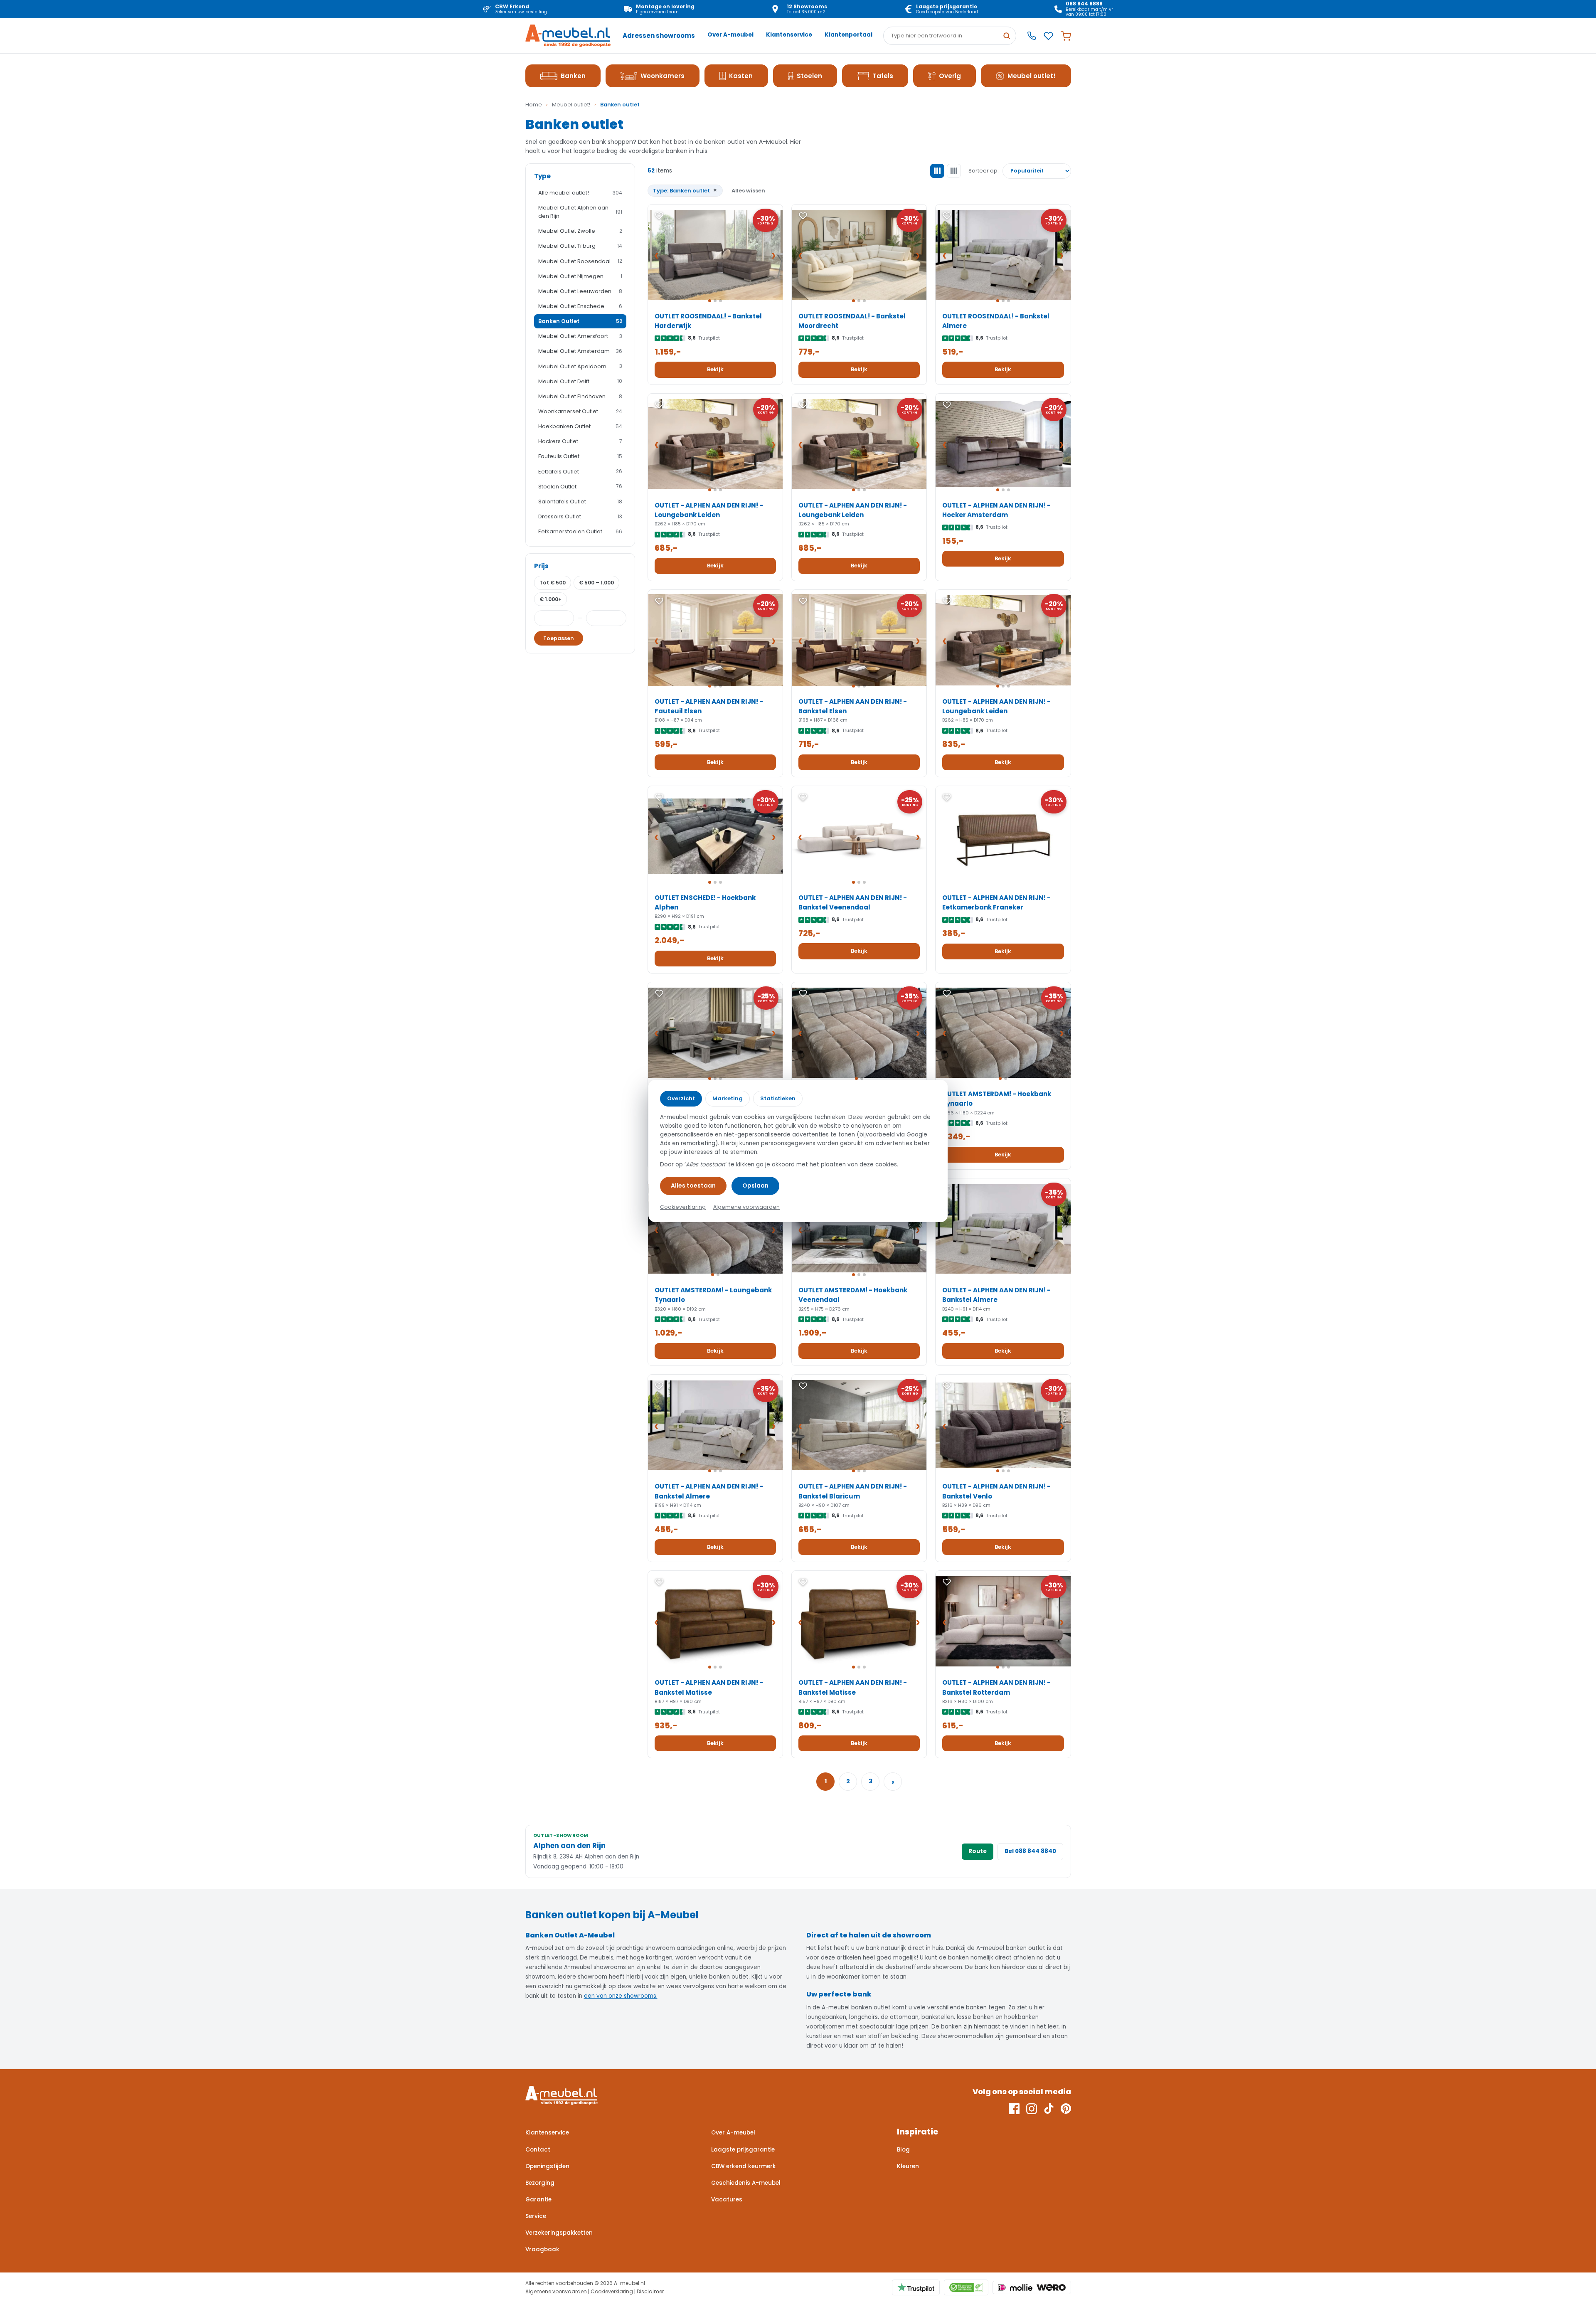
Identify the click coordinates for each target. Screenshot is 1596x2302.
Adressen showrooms (659, 36)
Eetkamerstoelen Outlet (580, 531)
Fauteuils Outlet (580, 456)
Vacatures (727, 2200)
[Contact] (1032, 36)
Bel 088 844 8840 (1030, 1851)
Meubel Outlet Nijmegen (580, 276)
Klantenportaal (848, 35)
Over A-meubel (730, 35)
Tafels (883, 76)
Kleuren (908, 2166)
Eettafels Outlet (580, 472)
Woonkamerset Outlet (580, 411)
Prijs (541, 566)
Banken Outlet (580, 321)
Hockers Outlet (580, 441)
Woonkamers (663, 76)
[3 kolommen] (937, 171)
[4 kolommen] (954, 171)
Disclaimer (650, 2291)
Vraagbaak (542, 2249)
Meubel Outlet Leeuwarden (580, 291)
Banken (573, 76)
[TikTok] (1049, 2109)
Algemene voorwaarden (556, 2291)
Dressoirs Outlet (580, 516)
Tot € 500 (553, 583)
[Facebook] (1014, 2109)
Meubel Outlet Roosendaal (580, 261)
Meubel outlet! (1032, 76)
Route (978, 1851)
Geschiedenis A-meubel (746, 2183)
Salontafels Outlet (580, 502)
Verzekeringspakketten (559, 2233)
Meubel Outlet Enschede (580, 306)
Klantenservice (789, 35)
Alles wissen (748, 191)
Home (534, 105)
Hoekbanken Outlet (580, 426)
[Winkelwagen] (1066, 36)
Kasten (741, 76)
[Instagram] (1032, 2109)
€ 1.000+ (550, 599)
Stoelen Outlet (580, 487)
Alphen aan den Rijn (569, 1846)
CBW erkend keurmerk (744, 2166)
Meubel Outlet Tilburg (580, 246)
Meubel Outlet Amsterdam (580, 351)
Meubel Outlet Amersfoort (580, 336)
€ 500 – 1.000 (596, 583)
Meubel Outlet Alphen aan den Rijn (580, 212)
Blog (903, 2150)
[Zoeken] (1007, 36)
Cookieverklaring (612, 2291)
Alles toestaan (693, 1186)
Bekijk (715, 369)
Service (536, 2216)
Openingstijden (547, 2166)
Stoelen (809, 76)
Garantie (538, 2200)
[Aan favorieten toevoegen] (659, 216)
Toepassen (559, 638)
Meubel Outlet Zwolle (580, 231)
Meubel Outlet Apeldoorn (580, 366)
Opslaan (755, 1186)
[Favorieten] (1048, 36)
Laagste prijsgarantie (743, 2150)
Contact (538, 2150)
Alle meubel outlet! (580, 193)
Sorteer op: (984, 171)
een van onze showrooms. (621, 1996)
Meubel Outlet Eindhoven (580, 396)
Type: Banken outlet (685, 190)
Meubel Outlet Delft (580, 381)
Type (542, 176)
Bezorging (540, 2183)
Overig (950, 76)
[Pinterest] (1066, 2109)
